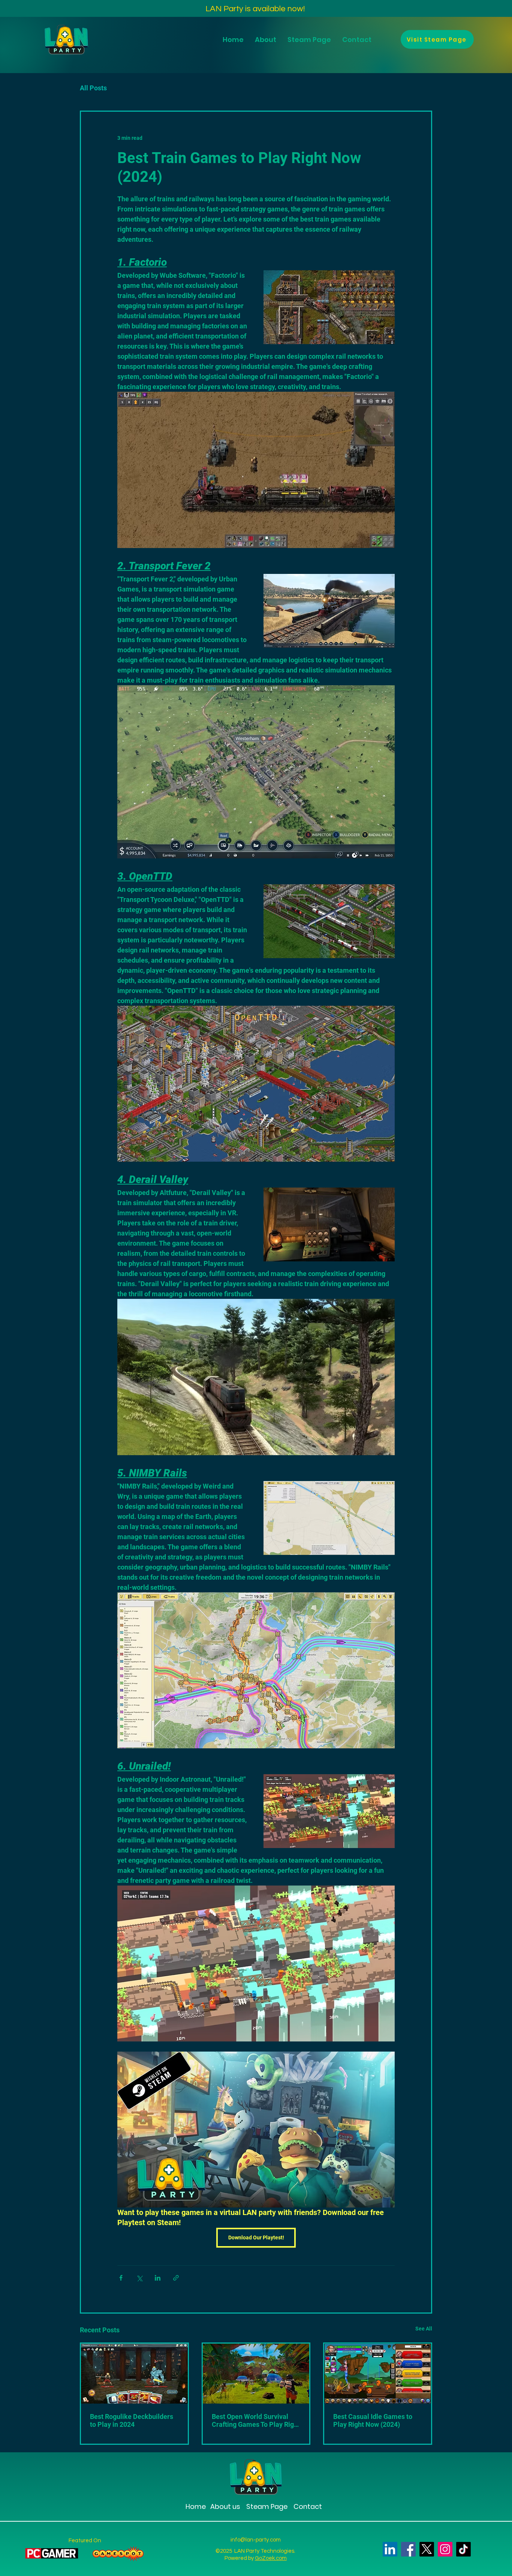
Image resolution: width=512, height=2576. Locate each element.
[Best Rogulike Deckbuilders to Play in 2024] (134, 2374)
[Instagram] (445, 2549)
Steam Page (266, 2506)
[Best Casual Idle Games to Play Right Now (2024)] (378, 2374)
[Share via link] (176, 2278)
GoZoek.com (271, 2558)
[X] (427, 2549)
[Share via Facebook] (121, 2278)
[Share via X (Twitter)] (139, 2278)
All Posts (93, 88)
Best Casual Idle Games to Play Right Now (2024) (373, 2420)
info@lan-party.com (256, 2540)
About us (225, 2506)
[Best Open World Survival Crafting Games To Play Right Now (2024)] (256, 2374)
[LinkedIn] (390, 2549)
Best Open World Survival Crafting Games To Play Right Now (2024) (256, 2420)
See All (424, 2329)
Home (196, 2506)
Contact (308, 2506)
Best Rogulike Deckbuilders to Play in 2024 (132, 2420)
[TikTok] (463, 2549)
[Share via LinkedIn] (158, 2278)
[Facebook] (408, 2549)
